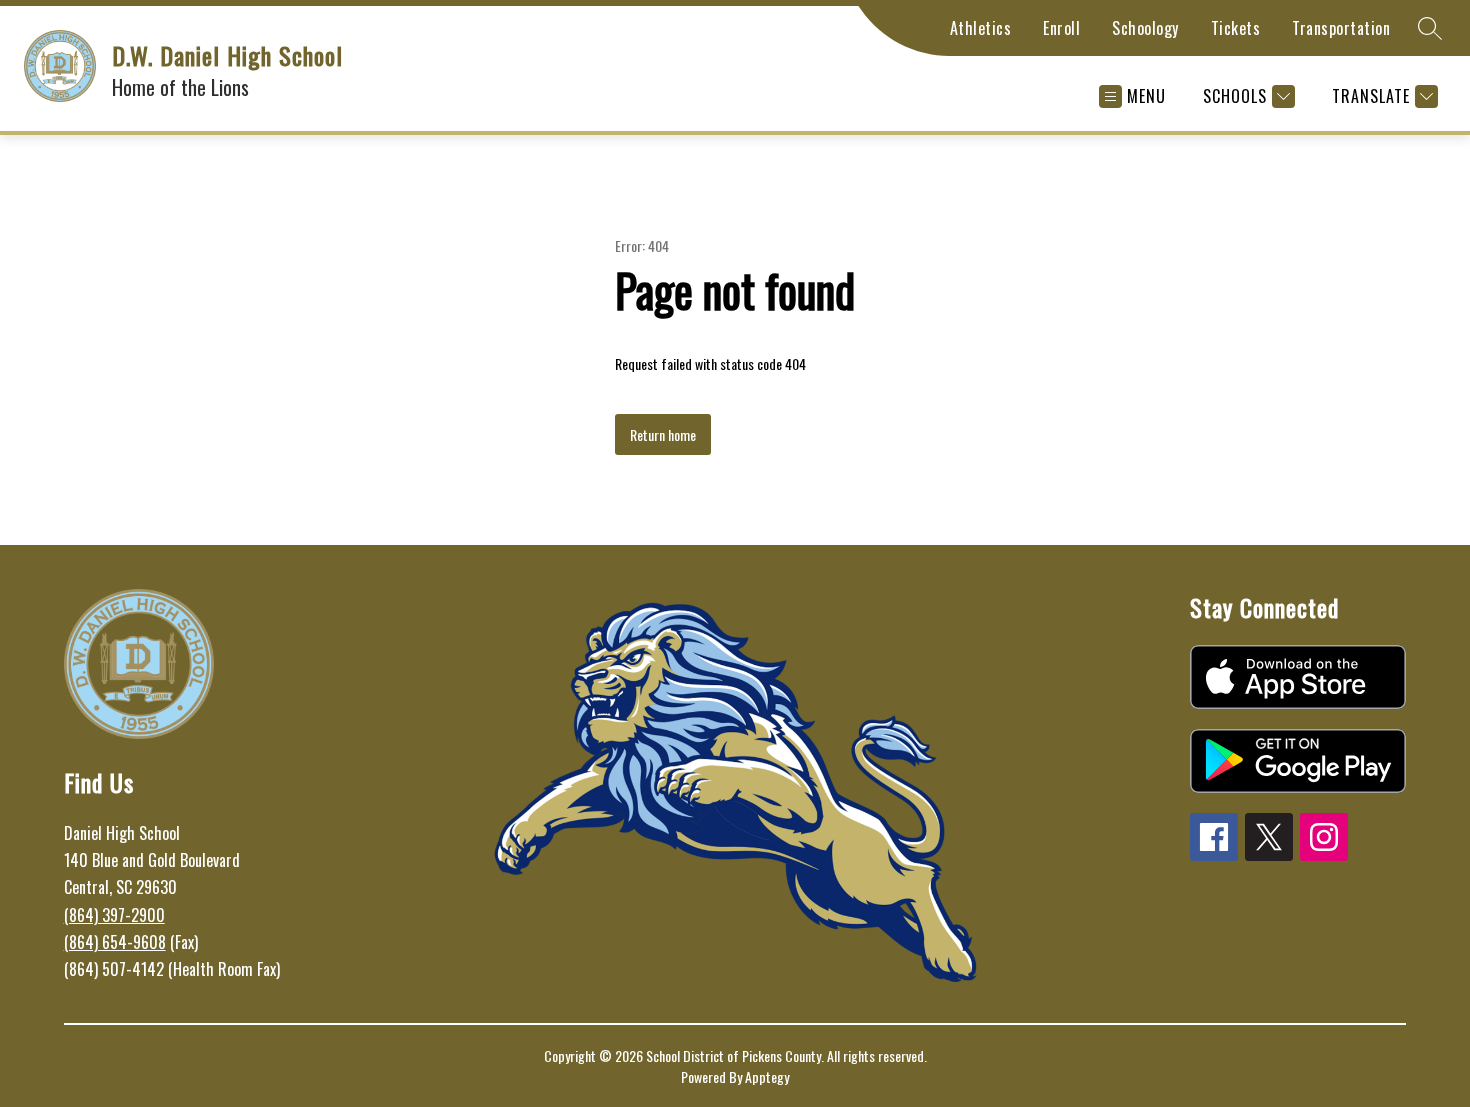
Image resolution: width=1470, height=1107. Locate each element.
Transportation (1341, 28)
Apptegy (767, 1076)
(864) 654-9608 (115, 942)
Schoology (1145, 28)
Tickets (1236, 28)
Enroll (1061, 28)
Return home (663, 434)
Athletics (981, 28)
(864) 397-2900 (114, 915)
